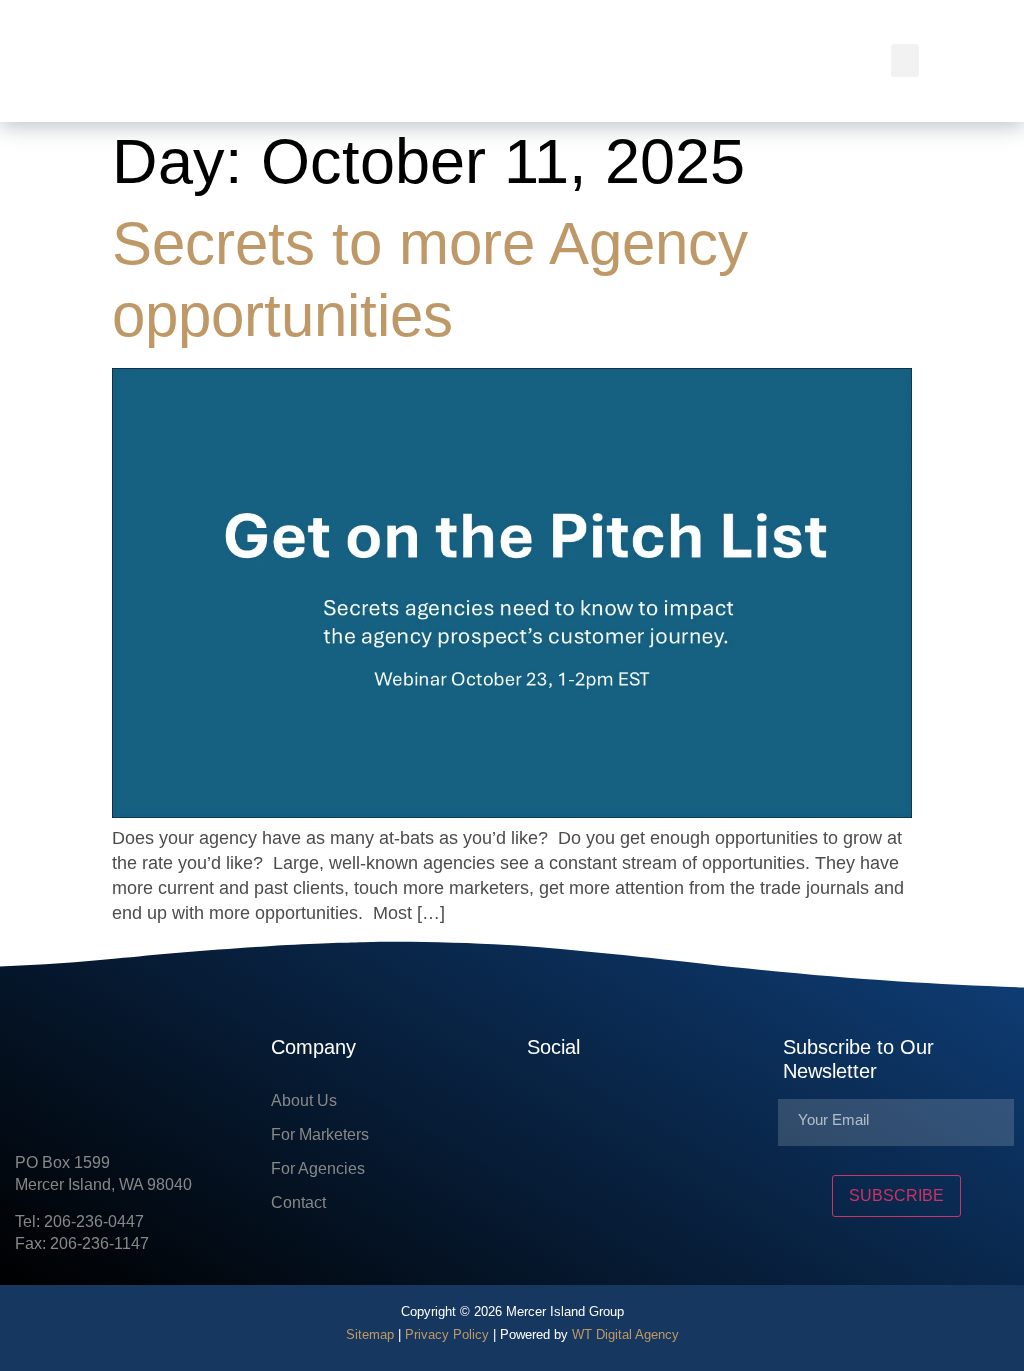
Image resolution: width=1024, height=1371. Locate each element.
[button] (905, 60)
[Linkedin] (602, 1109)
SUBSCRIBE (896, 1195)
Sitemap (370, 1334)
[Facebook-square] (542, 1109)
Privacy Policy (447, 1334)
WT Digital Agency (625, 1334)
